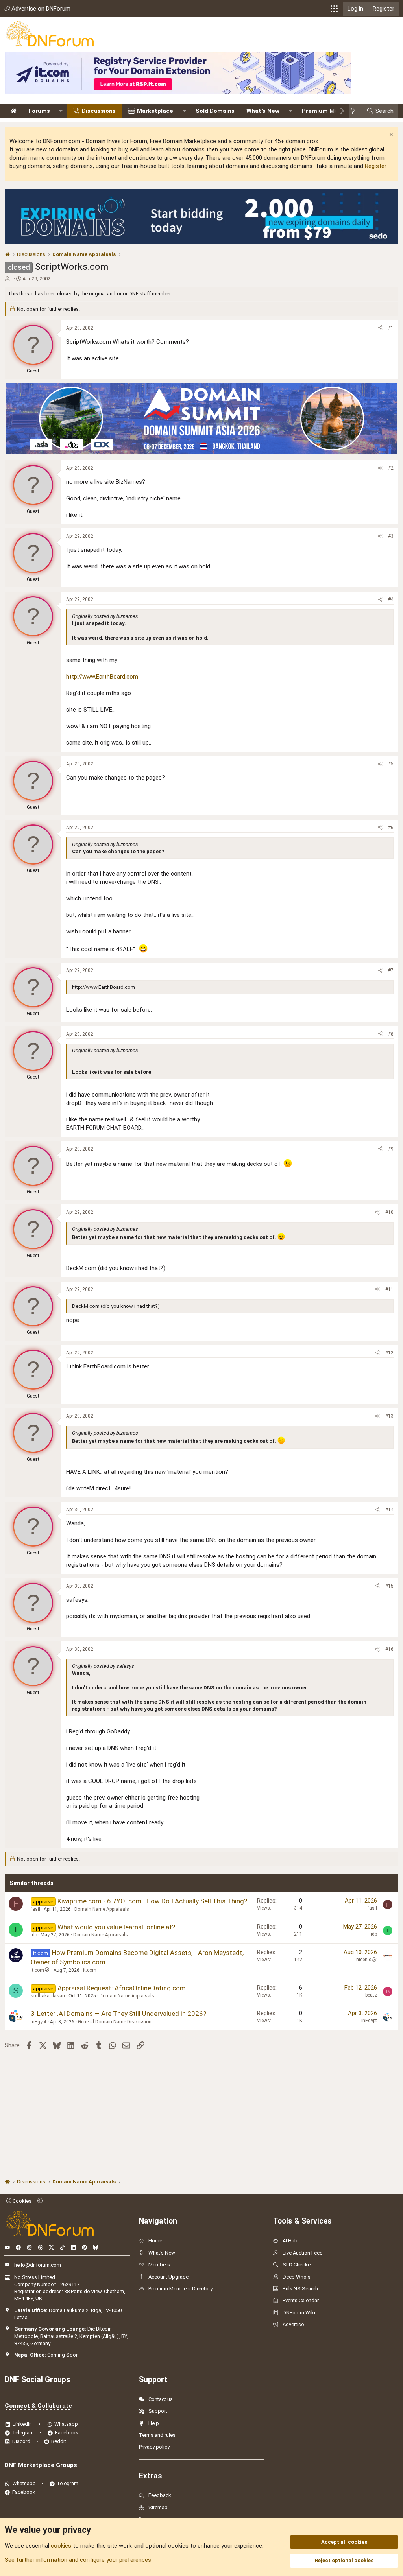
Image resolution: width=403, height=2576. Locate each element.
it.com (37, 1970)
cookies (61, 2546)
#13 (389, 1416)
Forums (39, 111)
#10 (389, 1212)
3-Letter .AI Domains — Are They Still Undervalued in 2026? (118, 2014)
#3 (391, 536)
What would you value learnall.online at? (116, 1927)
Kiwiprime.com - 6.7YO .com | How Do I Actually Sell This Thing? (152, 1901)
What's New (263, 111)
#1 (391, 328)
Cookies (21, 2201)
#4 (391, 599)
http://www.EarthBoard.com (102, 677)
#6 (391, 828)
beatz (371, 1995)
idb (34, 1935)
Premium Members (329, 111)
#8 (391, 1034)
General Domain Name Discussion (115, 2022)
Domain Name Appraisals (102, 1909)
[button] (334, 9)
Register (375, 166)
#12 (389, 1353)
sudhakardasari (48, 1996)
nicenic (364, 1960)
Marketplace (155, 111)
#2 (391, 468)
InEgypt (39, 2022)
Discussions (99, 111)
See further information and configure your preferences (78, 2560)
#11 (389, 1289)
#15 (389, 1586)
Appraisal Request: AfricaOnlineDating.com (122, 1988)
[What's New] (355, 111)
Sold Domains (215, 111)
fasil (35, 1909)
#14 (389, 1510)
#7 (391, 970)
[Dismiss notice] (390, 136)
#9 (391, 1149)
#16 (389, 1649)
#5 (391, 764)
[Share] (380, 328)
